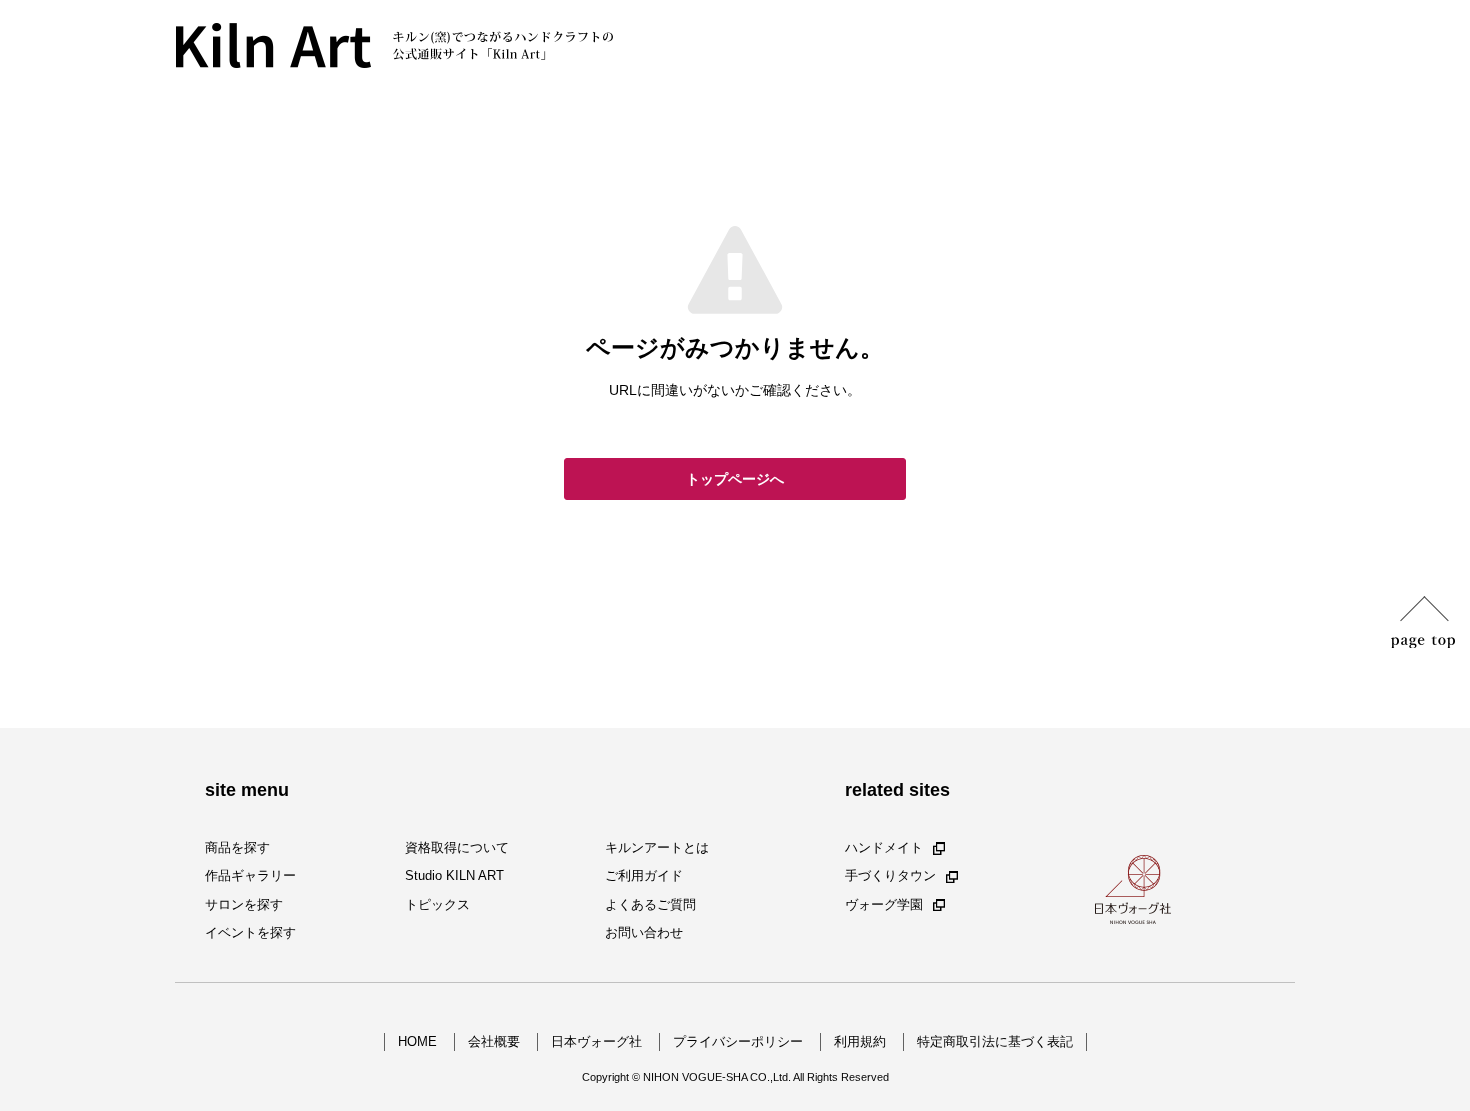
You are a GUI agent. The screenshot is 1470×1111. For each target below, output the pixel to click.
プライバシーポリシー (738, 1041)
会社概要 (494, 1041)
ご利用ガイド (644, 876)
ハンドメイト (884, 847)
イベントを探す (250, 932)
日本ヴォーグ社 (596, 1041)
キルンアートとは (657, 847)
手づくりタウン (890, 876)
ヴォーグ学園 (884, 904)
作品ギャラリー (250, 876)
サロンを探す (244, 904)
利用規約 (860, 1041)
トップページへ (735, 479)
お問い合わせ (644, 932)
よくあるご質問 (650, 904)
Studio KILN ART (454, 876)
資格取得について (457, 847)
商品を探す (237, 847)
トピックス (437, 904)
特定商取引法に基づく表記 (995, 1041)
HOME (417, 1041)
